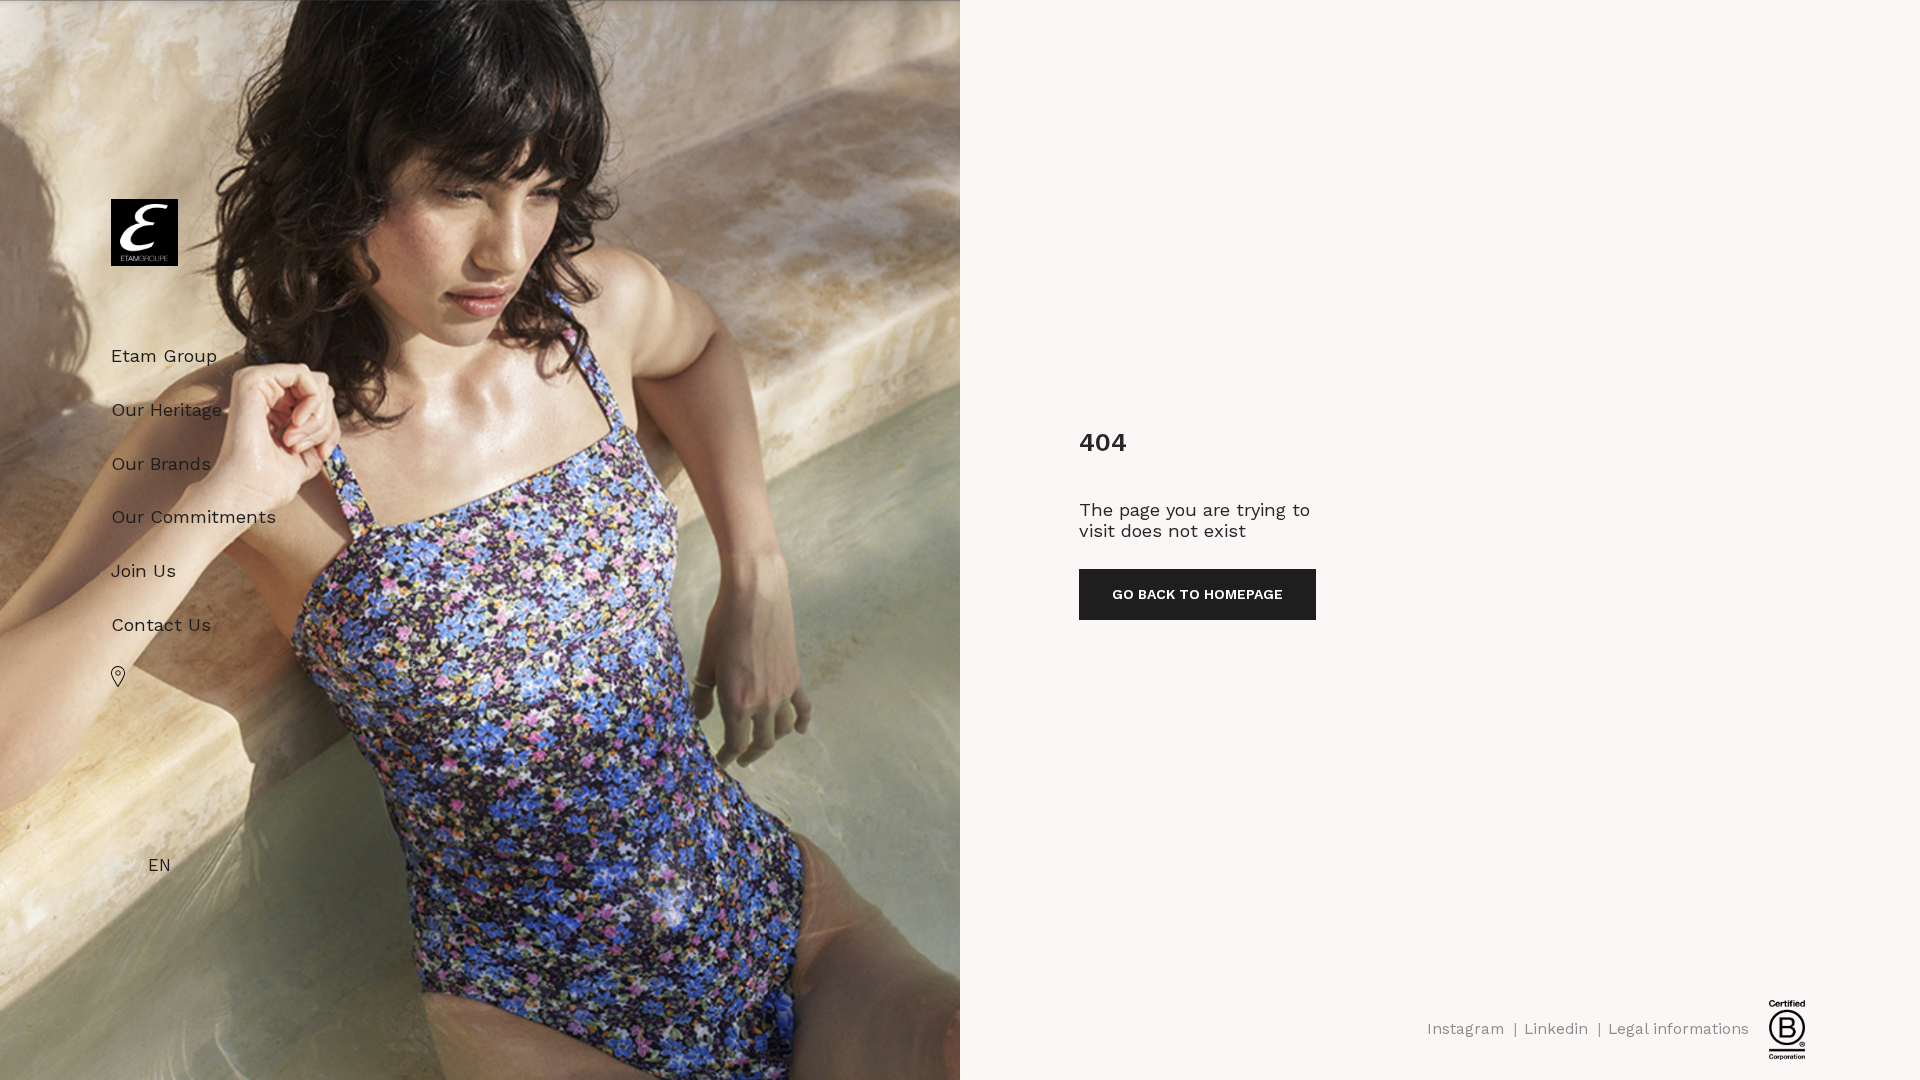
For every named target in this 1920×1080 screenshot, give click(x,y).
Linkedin (1556, 1029)
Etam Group (164, 355)
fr (122, 865)
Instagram (1465, 1029)
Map (118, 676)
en (159, 865)
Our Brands (161, 463)
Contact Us (161, 624)
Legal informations (1678, 1029)
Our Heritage (166, 409)
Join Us (143, 570)
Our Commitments (193, 516)
